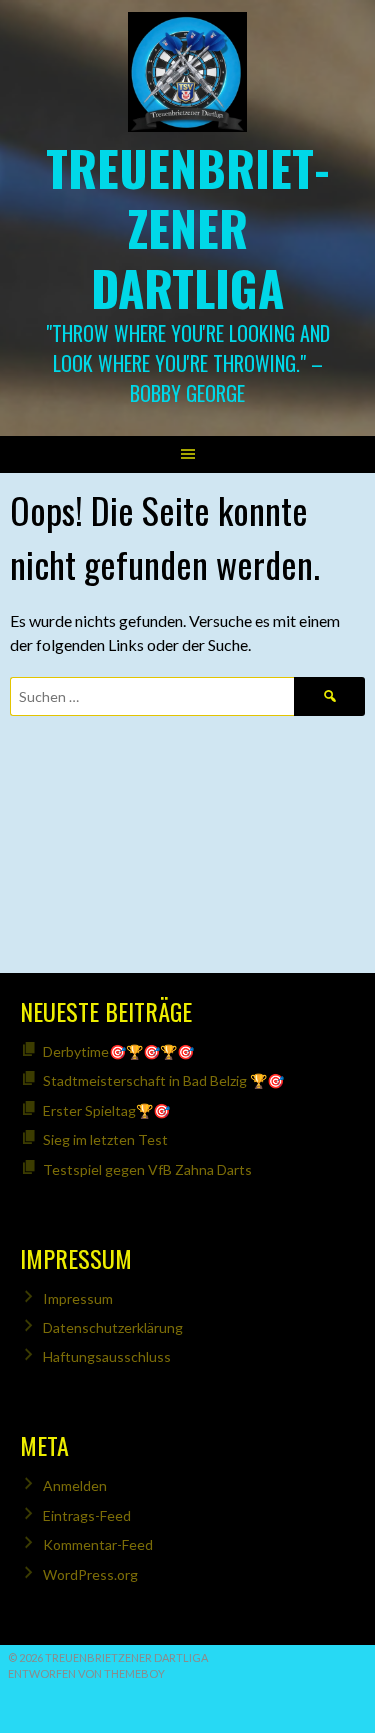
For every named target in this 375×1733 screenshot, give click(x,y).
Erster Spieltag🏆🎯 (106, 1110)
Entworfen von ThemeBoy (86, 1673)
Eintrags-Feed (87, 1515)
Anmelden (75, 1485)
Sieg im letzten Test (105, 1139)
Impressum (78, 1298)
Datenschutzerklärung (113, 1327)
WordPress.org (90, 1574)
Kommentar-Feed (98, 1544)
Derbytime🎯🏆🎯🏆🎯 (118, 1051)
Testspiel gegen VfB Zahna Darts (147, 1169)
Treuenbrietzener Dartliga (188, 227)
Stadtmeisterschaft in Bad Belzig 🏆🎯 (163, 1080)
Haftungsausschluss (107, 1356)
